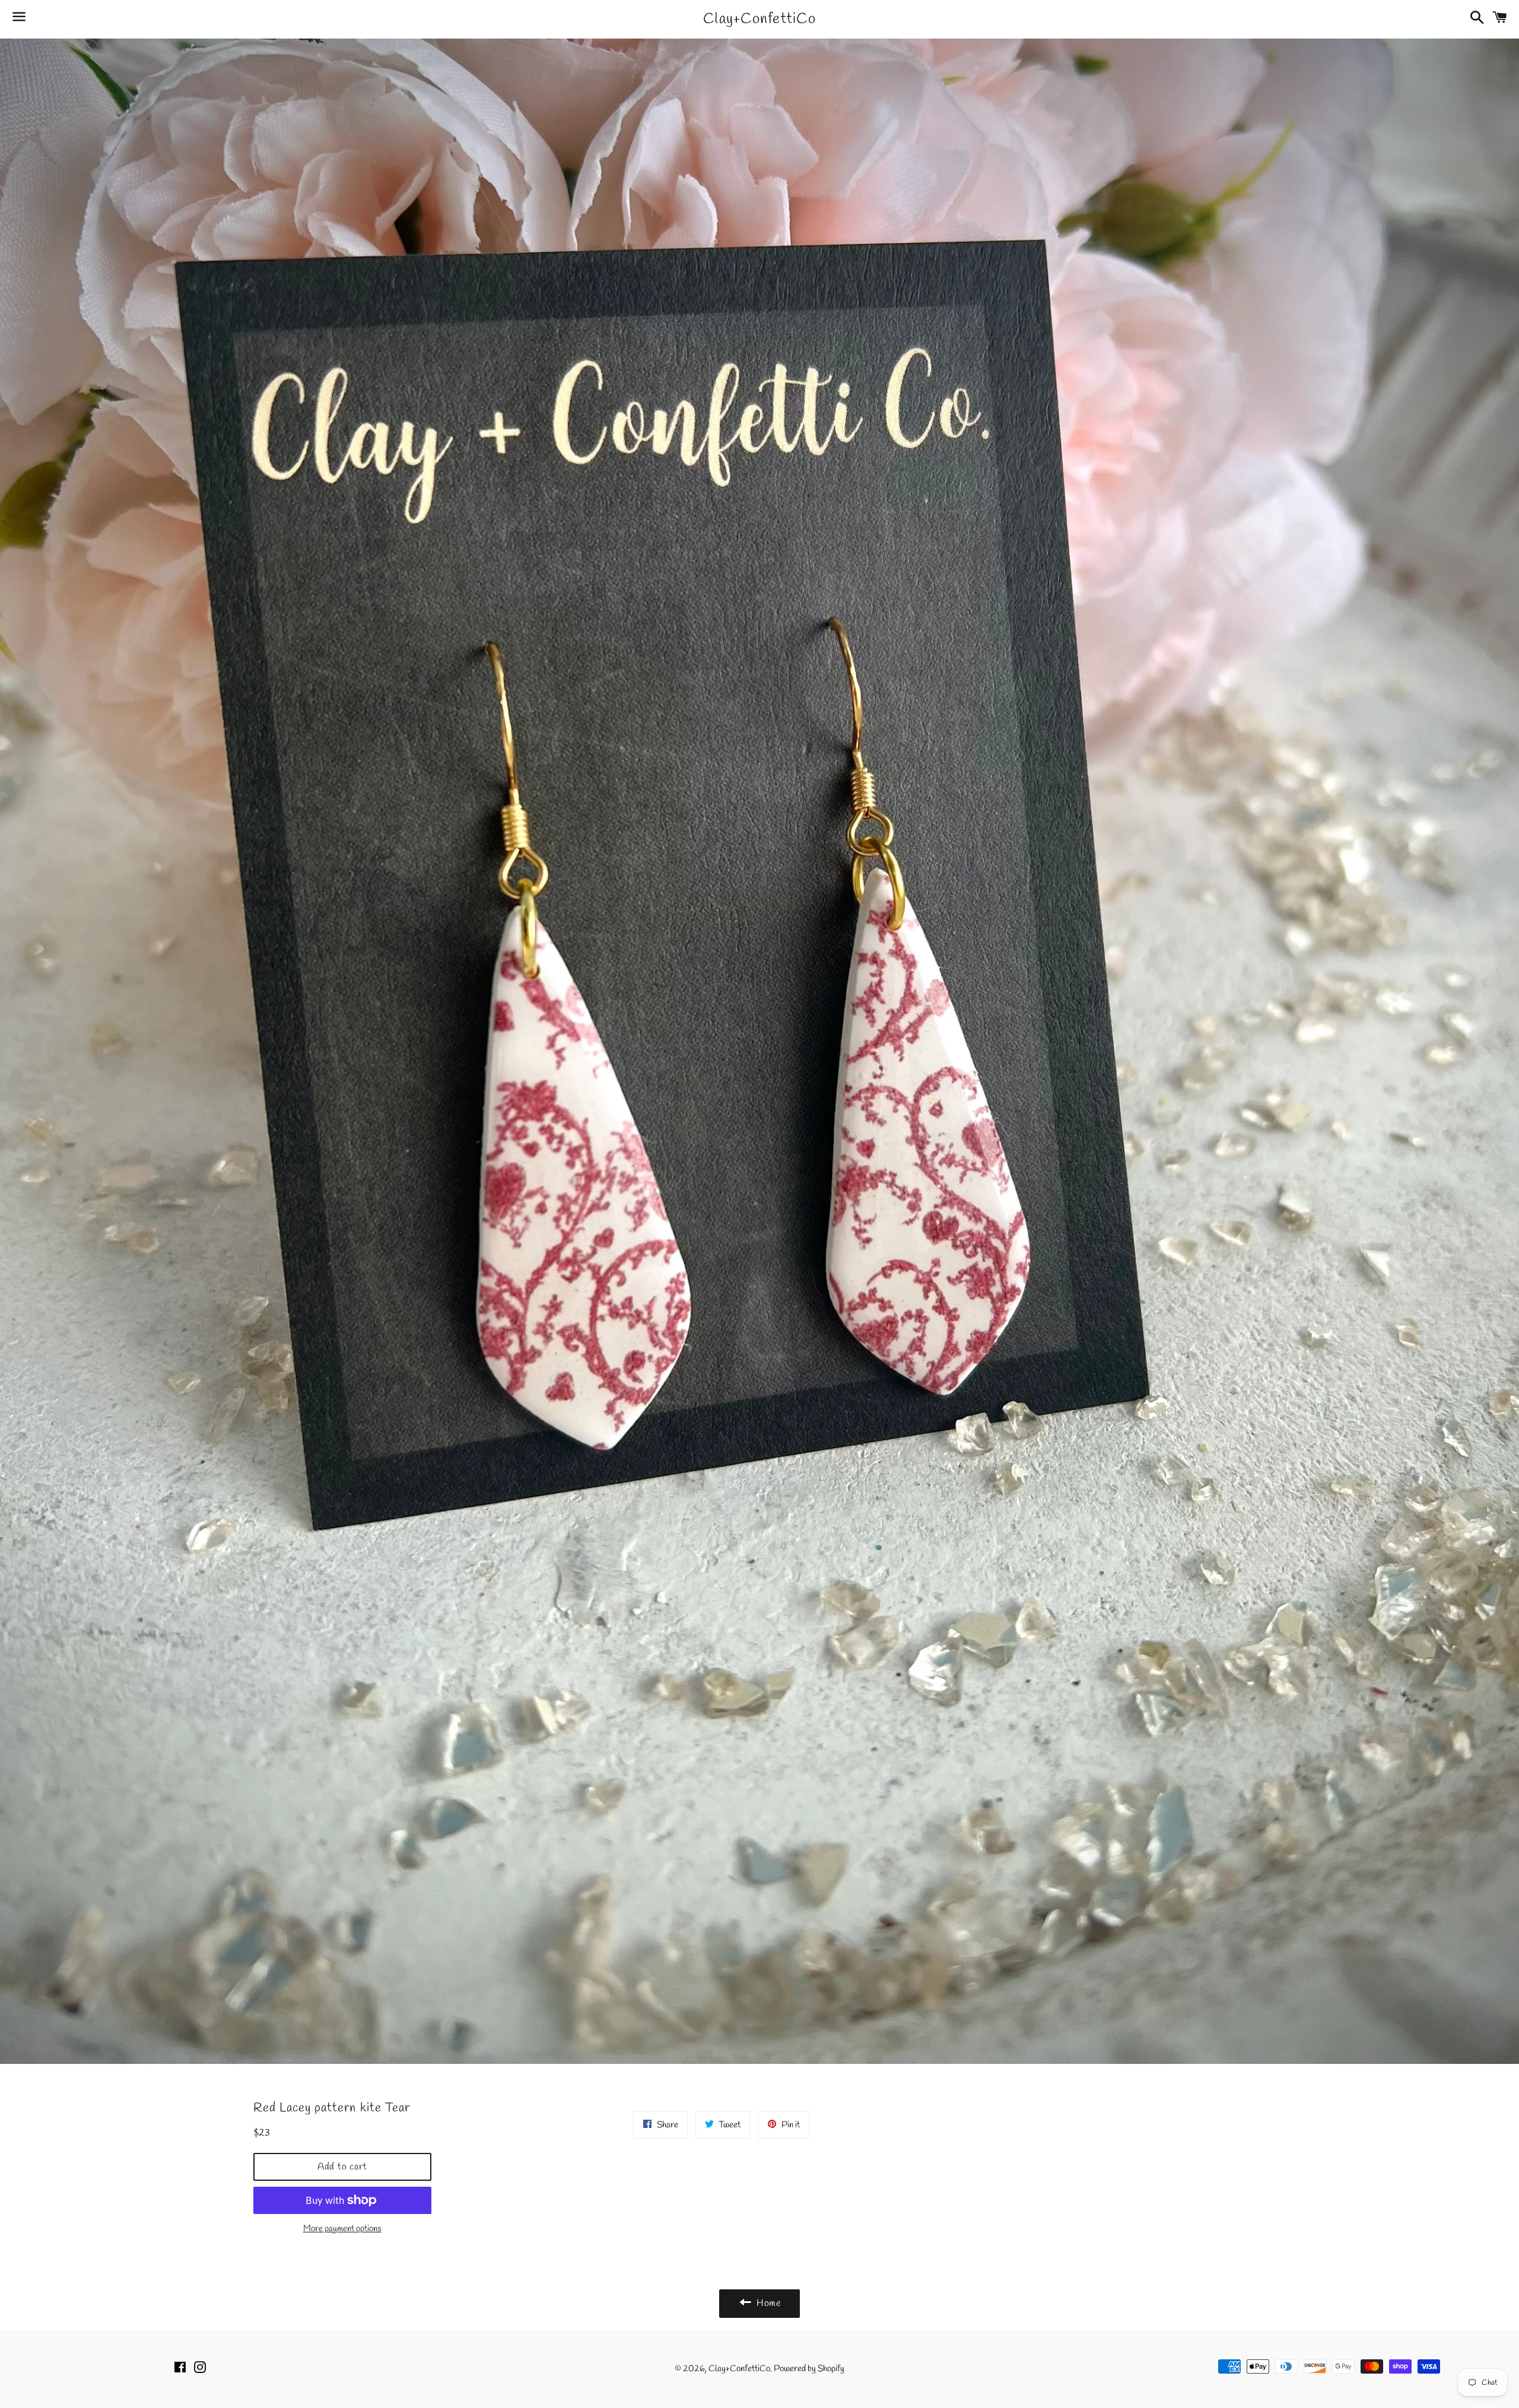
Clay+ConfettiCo (759, 19)
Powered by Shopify (809, 2369)
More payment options (342, 2229)
